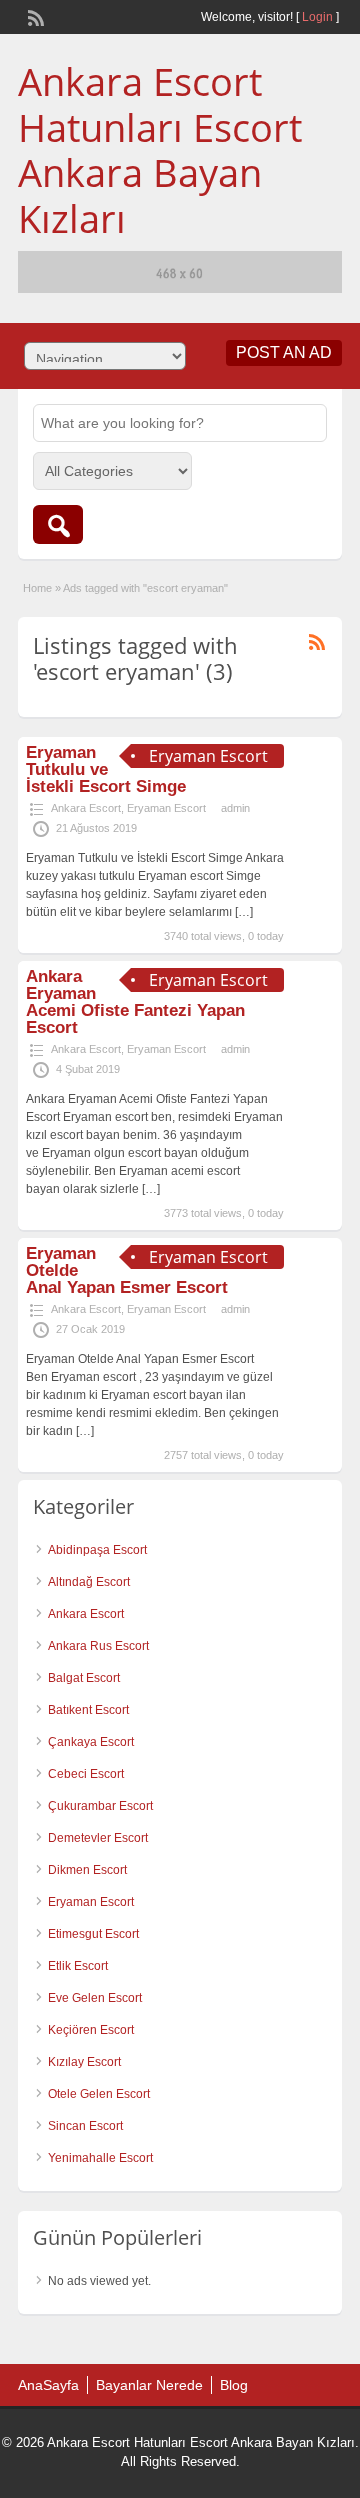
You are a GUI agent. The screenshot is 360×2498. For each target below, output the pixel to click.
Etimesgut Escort (93, 1934)
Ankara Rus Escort (98, 1646)
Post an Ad (284, 352)
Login (317, 17)
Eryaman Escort (166, 808)
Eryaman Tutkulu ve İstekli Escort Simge (106, 769)
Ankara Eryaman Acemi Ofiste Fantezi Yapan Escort (135, 1002)
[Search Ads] (58, 524)
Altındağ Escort (89, 1582)
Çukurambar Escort (100, 1806)
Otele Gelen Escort (99, 2094)
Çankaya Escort (91, 1742)
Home (37, 588)
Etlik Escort (78, 1966)
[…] (244, 912)
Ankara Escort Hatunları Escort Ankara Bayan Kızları (160, 149)
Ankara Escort (86, 808)
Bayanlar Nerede (149, 2385)
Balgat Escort (84, 1678)
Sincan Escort (85, 2126)
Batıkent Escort (88, 1710)
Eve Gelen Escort (95, 1998)
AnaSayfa (48, 2385)
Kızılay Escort (84, 2062)
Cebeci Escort (86, 1774)
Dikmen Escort (87, 1870)
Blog (234, 2385)
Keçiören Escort (91, 2030)
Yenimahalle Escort (100, 2158)
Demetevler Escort (98, 1838)
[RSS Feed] (34, 16)
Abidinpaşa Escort (97, 1550)
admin (235, 808)
